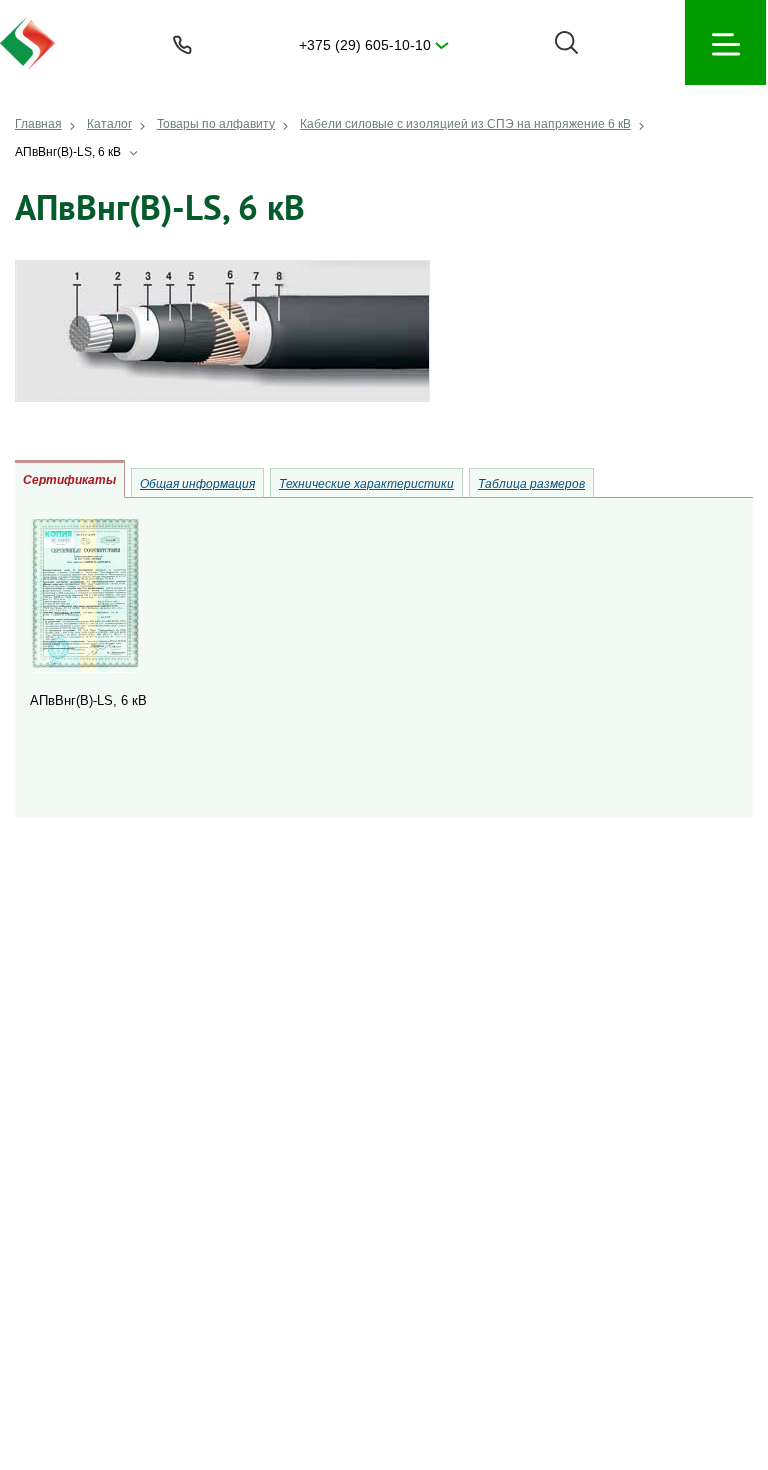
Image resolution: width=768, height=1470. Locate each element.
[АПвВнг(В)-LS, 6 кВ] (85, 668)
